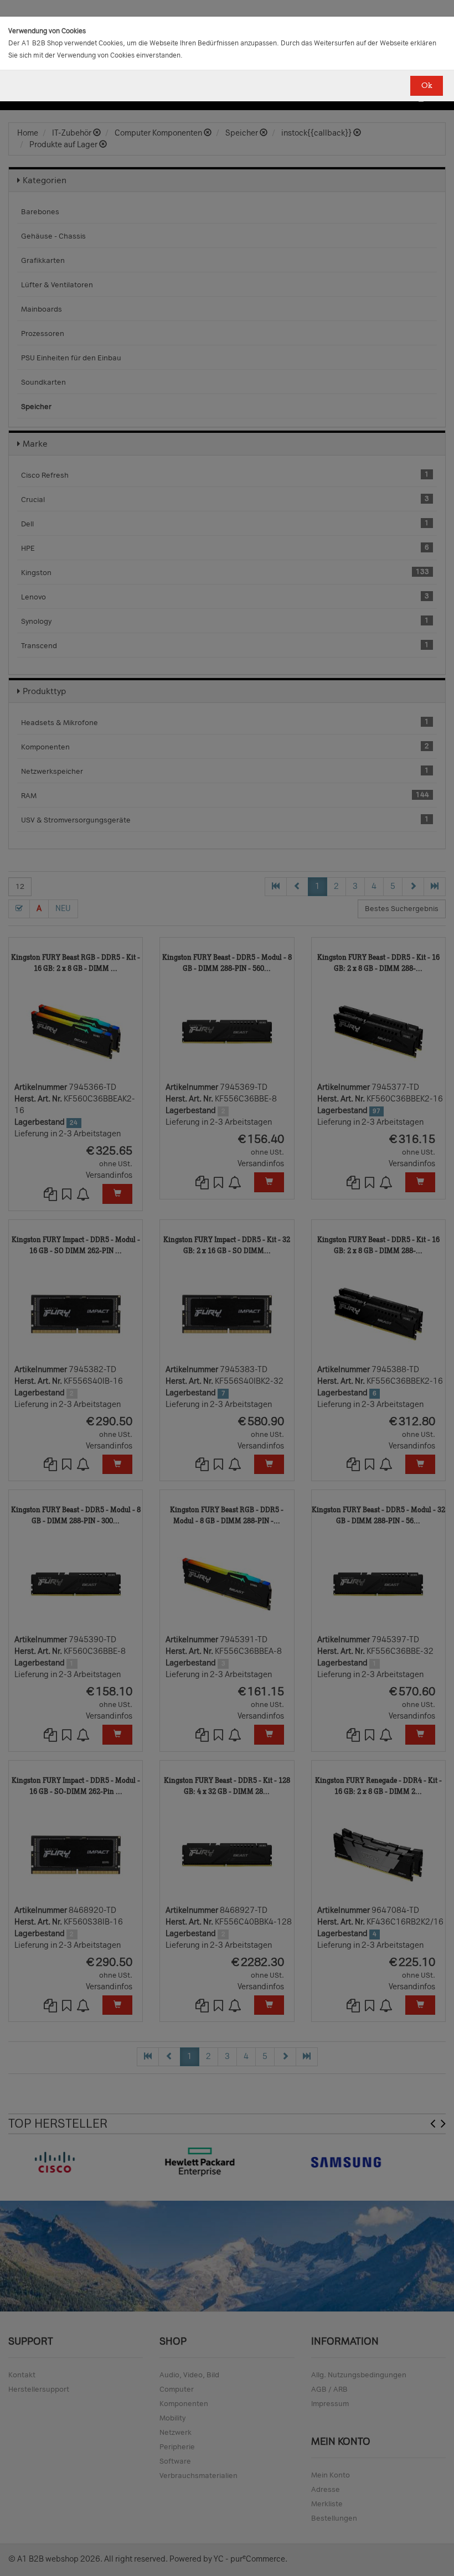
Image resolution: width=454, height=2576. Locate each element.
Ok (427, 86)
